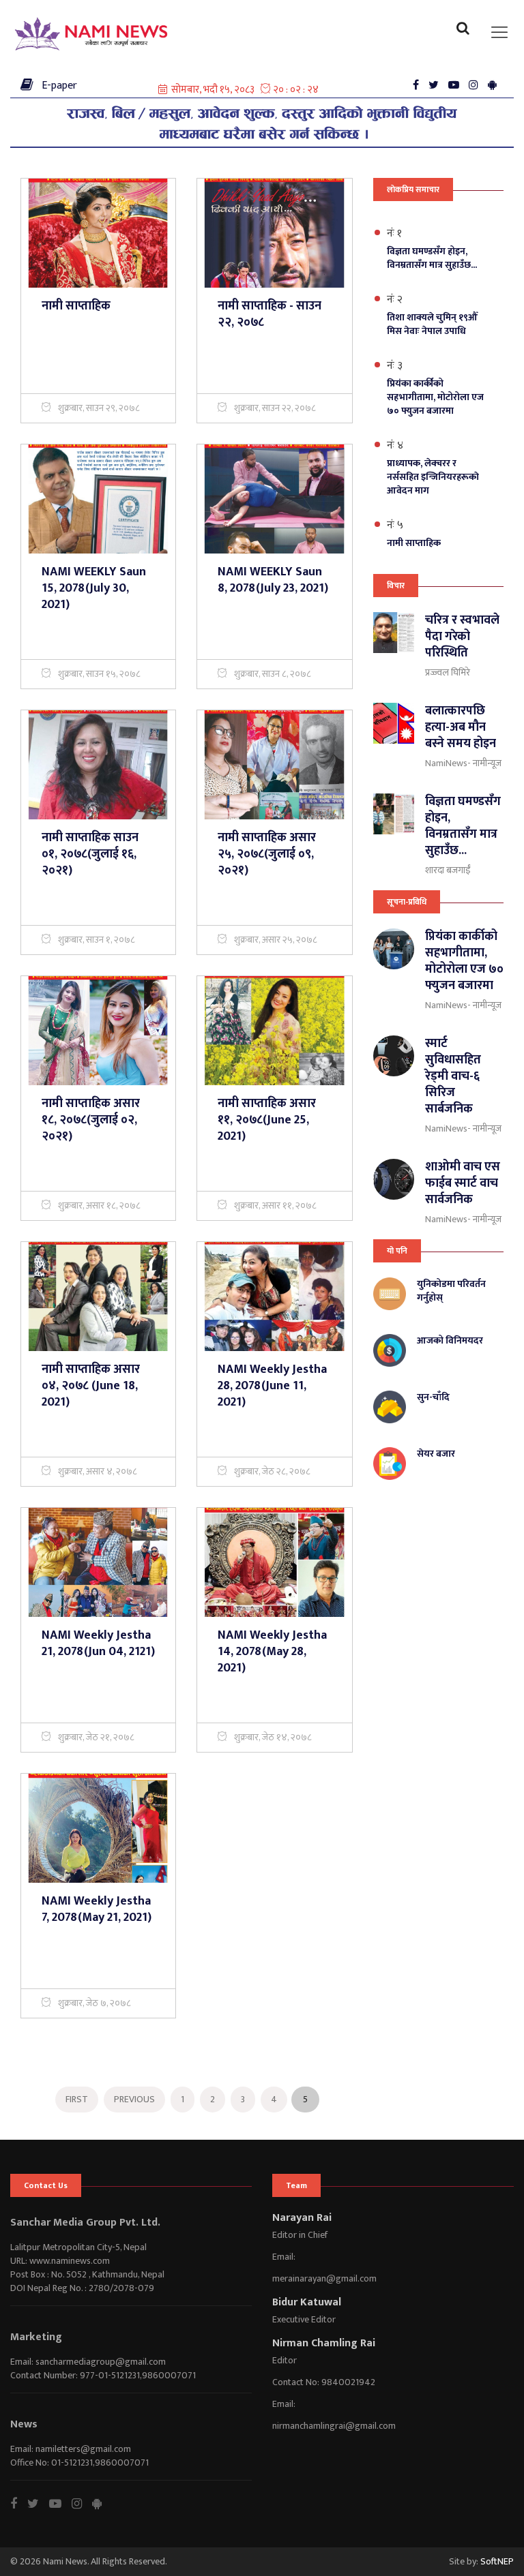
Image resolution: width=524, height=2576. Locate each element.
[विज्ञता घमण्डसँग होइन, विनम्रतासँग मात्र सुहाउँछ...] (394, 814)
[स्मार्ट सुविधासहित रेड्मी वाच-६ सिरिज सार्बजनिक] (394, 1056)
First (77, 2099)
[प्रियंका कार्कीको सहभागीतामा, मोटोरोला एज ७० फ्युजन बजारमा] (394, 949)
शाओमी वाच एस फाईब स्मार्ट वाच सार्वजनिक (463, 1183)
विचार (396, 586)
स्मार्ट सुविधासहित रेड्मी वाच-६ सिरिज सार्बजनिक (453, 1076)
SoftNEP (497, 2561)
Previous (134, 2099)
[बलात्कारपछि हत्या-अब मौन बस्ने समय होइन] (394, 723)
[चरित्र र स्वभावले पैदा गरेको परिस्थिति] (394, 633)
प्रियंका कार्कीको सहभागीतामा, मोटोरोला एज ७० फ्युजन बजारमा (464, 961)
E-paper (55, 86)
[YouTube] (457, 87)
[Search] (466, 32)
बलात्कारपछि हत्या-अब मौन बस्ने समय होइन (461, 727)
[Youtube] (60, 2504)
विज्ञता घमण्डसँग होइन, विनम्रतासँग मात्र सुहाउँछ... (463, 826)
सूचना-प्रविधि (407, 902)
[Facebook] (419, 87)
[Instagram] (477, 87)
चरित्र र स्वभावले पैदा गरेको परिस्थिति (462, 637)
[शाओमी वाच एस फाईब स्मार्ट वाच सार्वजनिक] (394, 1179)
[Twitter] (437, 87)
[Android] (496, 87)
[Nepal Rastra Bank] (262, 123)
